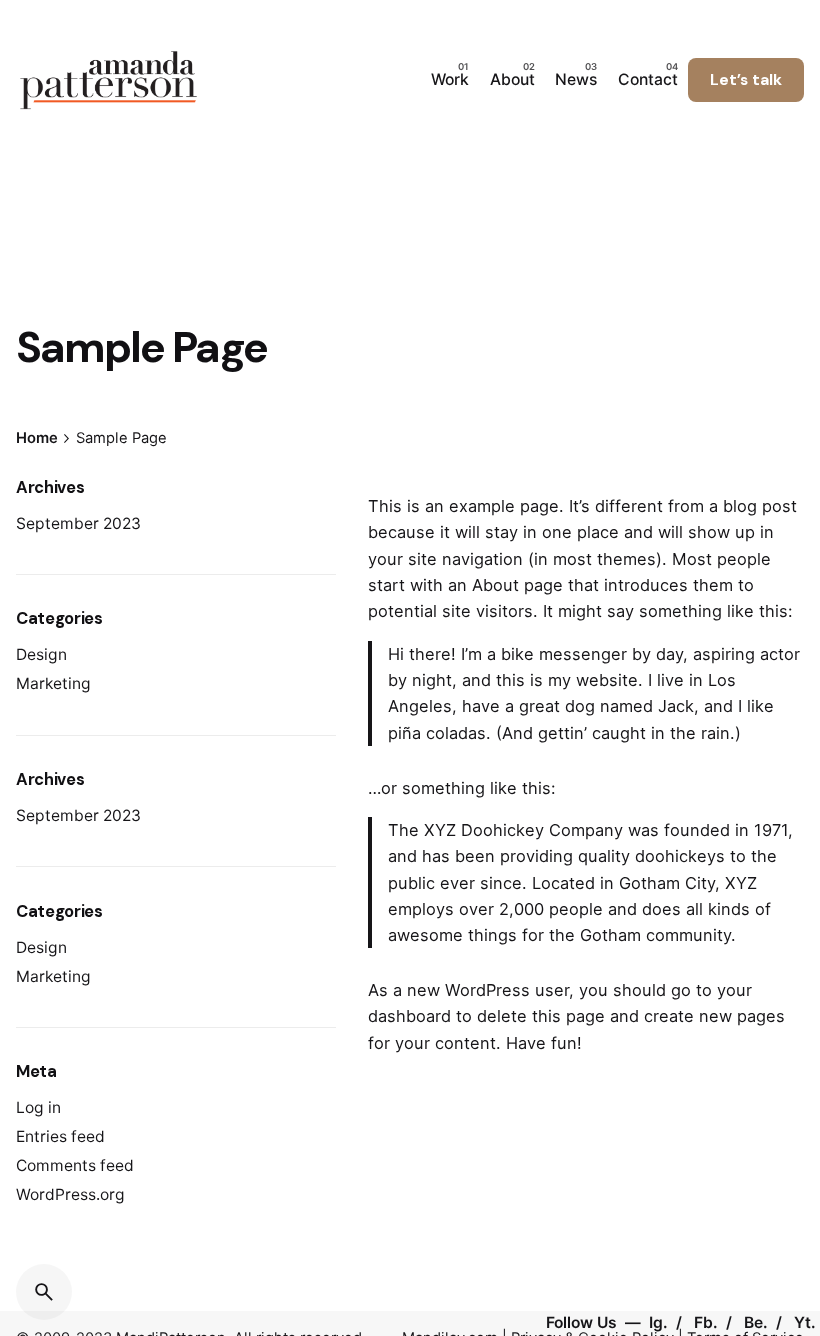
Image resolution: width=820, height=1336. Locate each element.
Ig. (660, 1322)
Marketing (53, 683)
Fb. (708, 1322)
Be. (758, 1322)
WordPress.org (70, 1194)
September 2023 (78, 523)
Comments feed (75, 1165)
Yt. (805, 1322)
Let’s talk (746, 80)
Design (41, 654)
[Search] (44, 1292)
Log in (38, 1107)
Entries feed (60, 1136)
